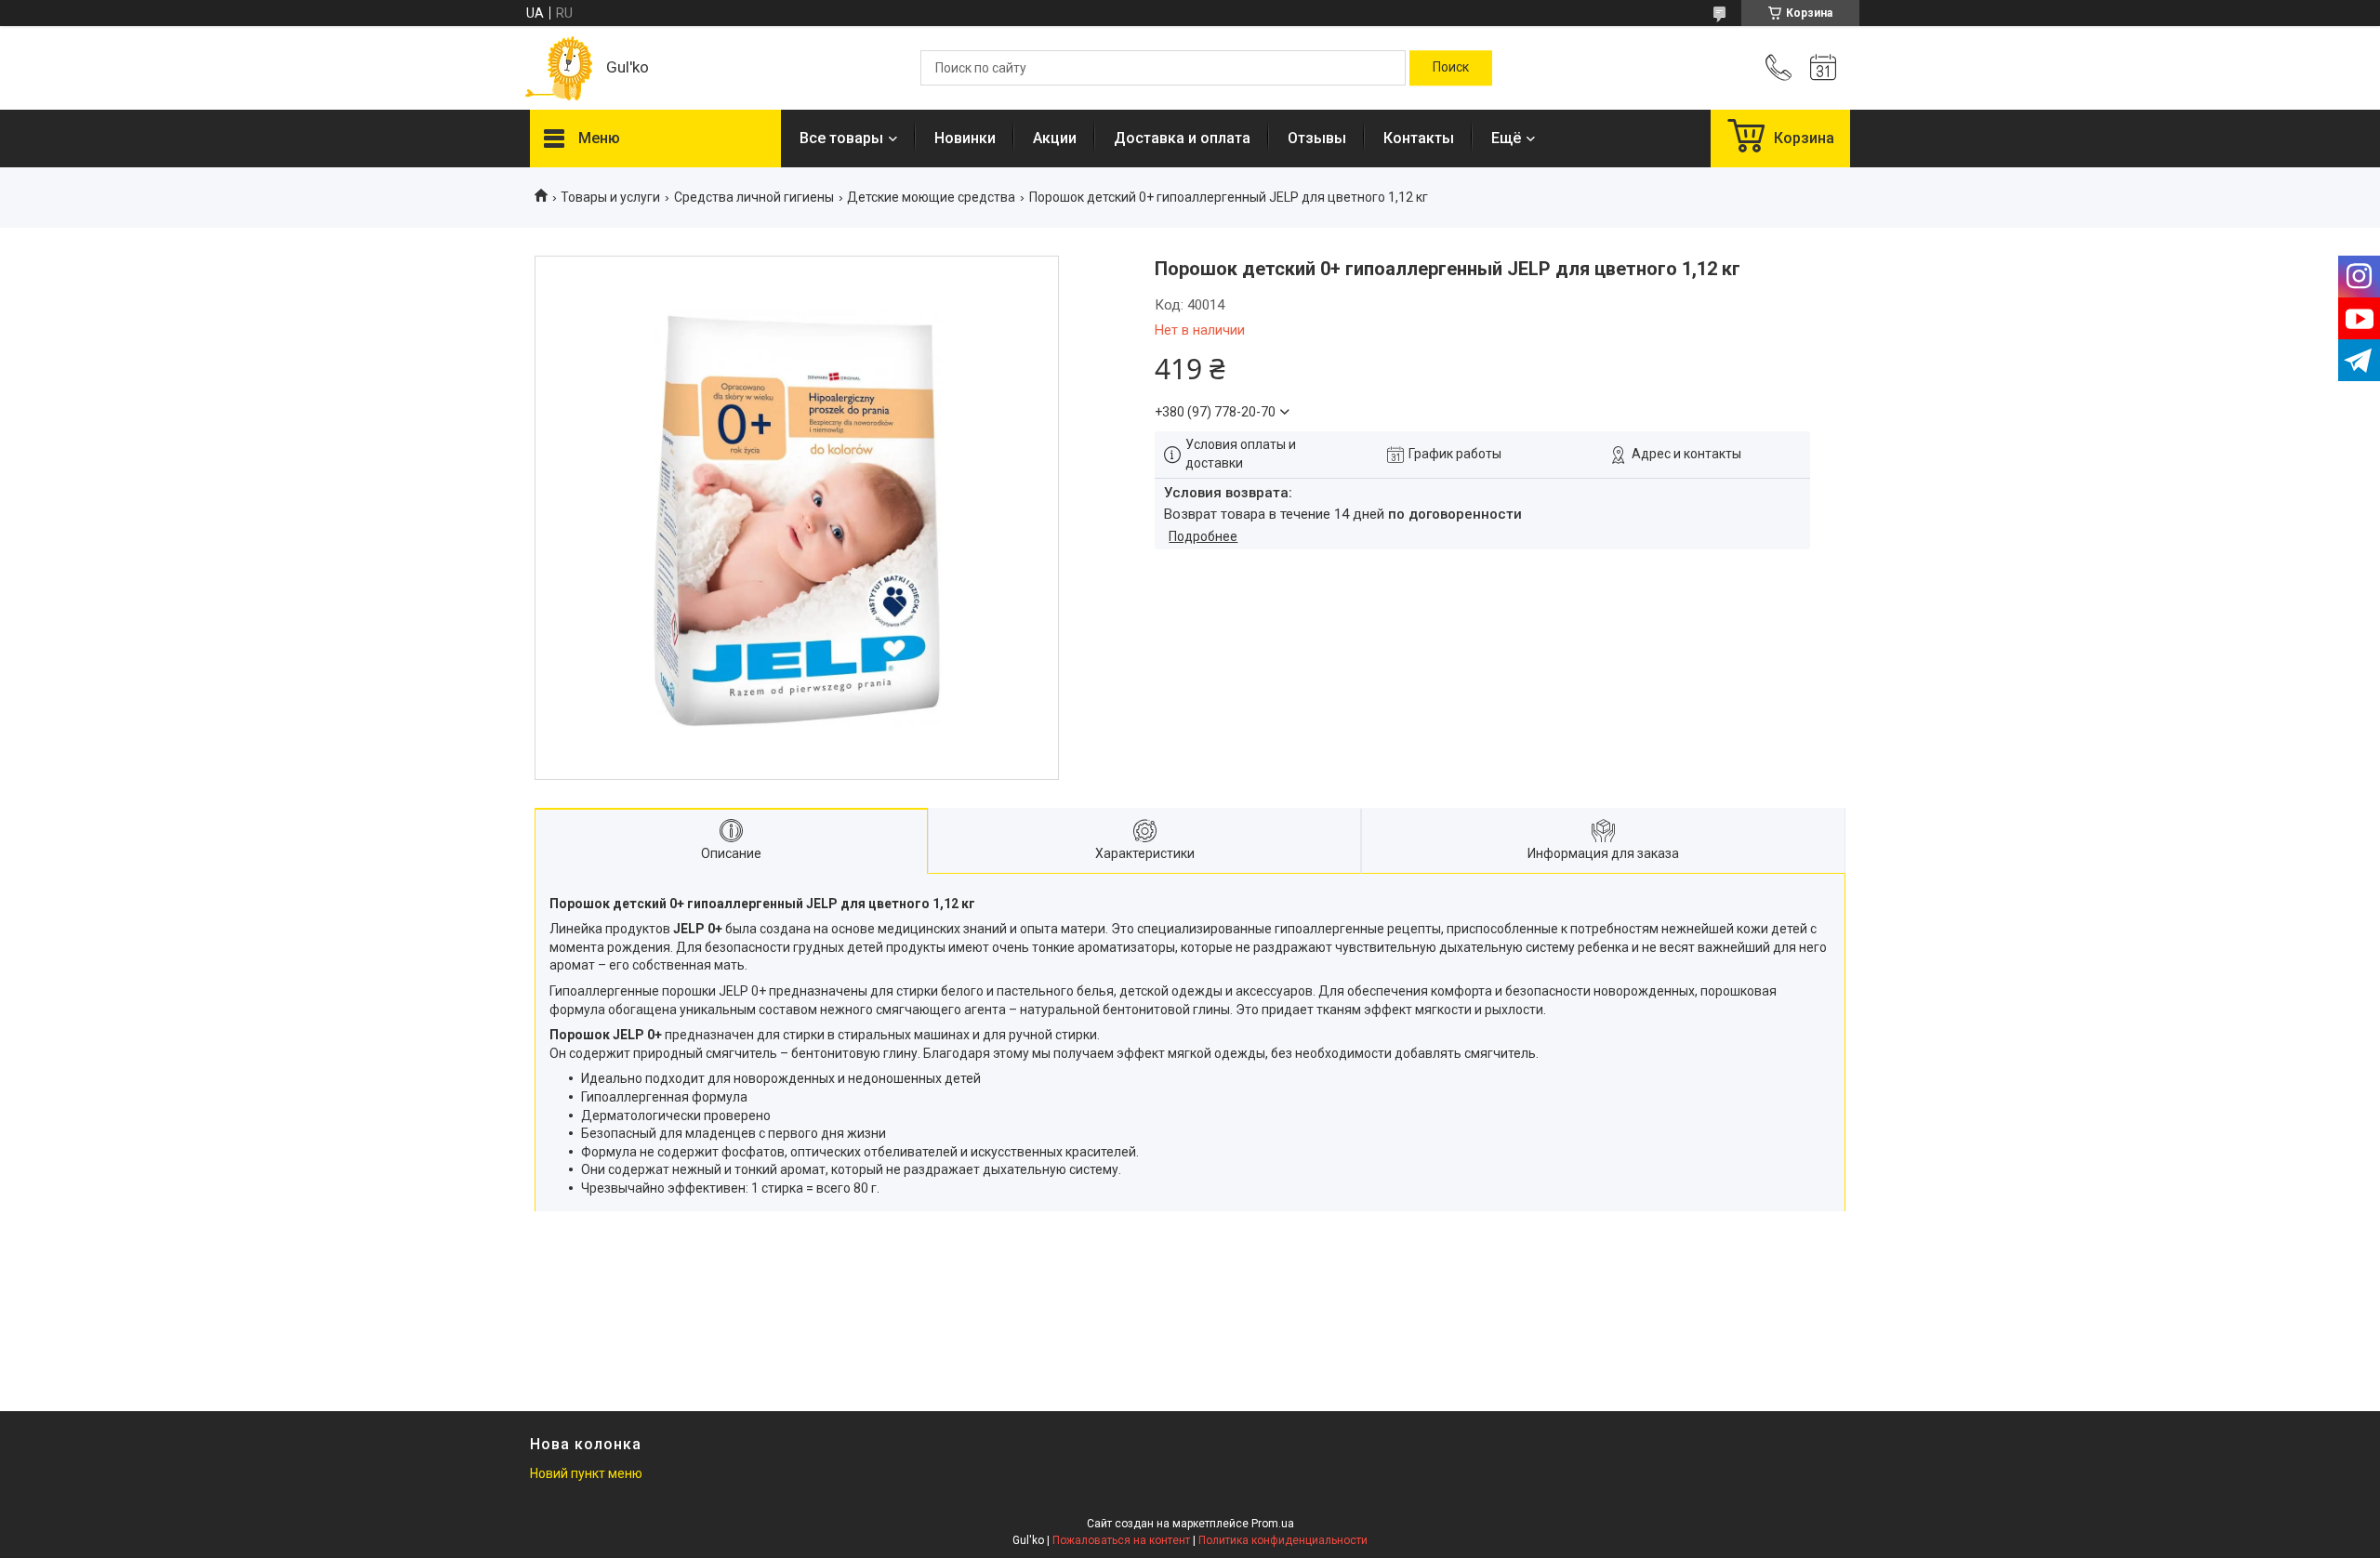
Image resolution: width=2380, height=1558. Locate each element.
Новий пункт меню (586, 1473)
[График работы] (1823, 68)
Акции (1055, 138)
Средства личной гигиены (754, 197)
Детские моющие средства (931, 197)
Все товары (841, 138)
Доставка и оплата (1182, 138)
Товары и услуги (610, 197)
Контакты (1419, 138)
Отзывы (1317, 138)
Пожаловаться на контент (1121, 1540)
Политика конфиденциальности (1283, 1540)
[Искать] (1451, 68)
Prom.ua (1273, 1524)
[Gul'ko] (559, 68)
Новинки (965, 138)
